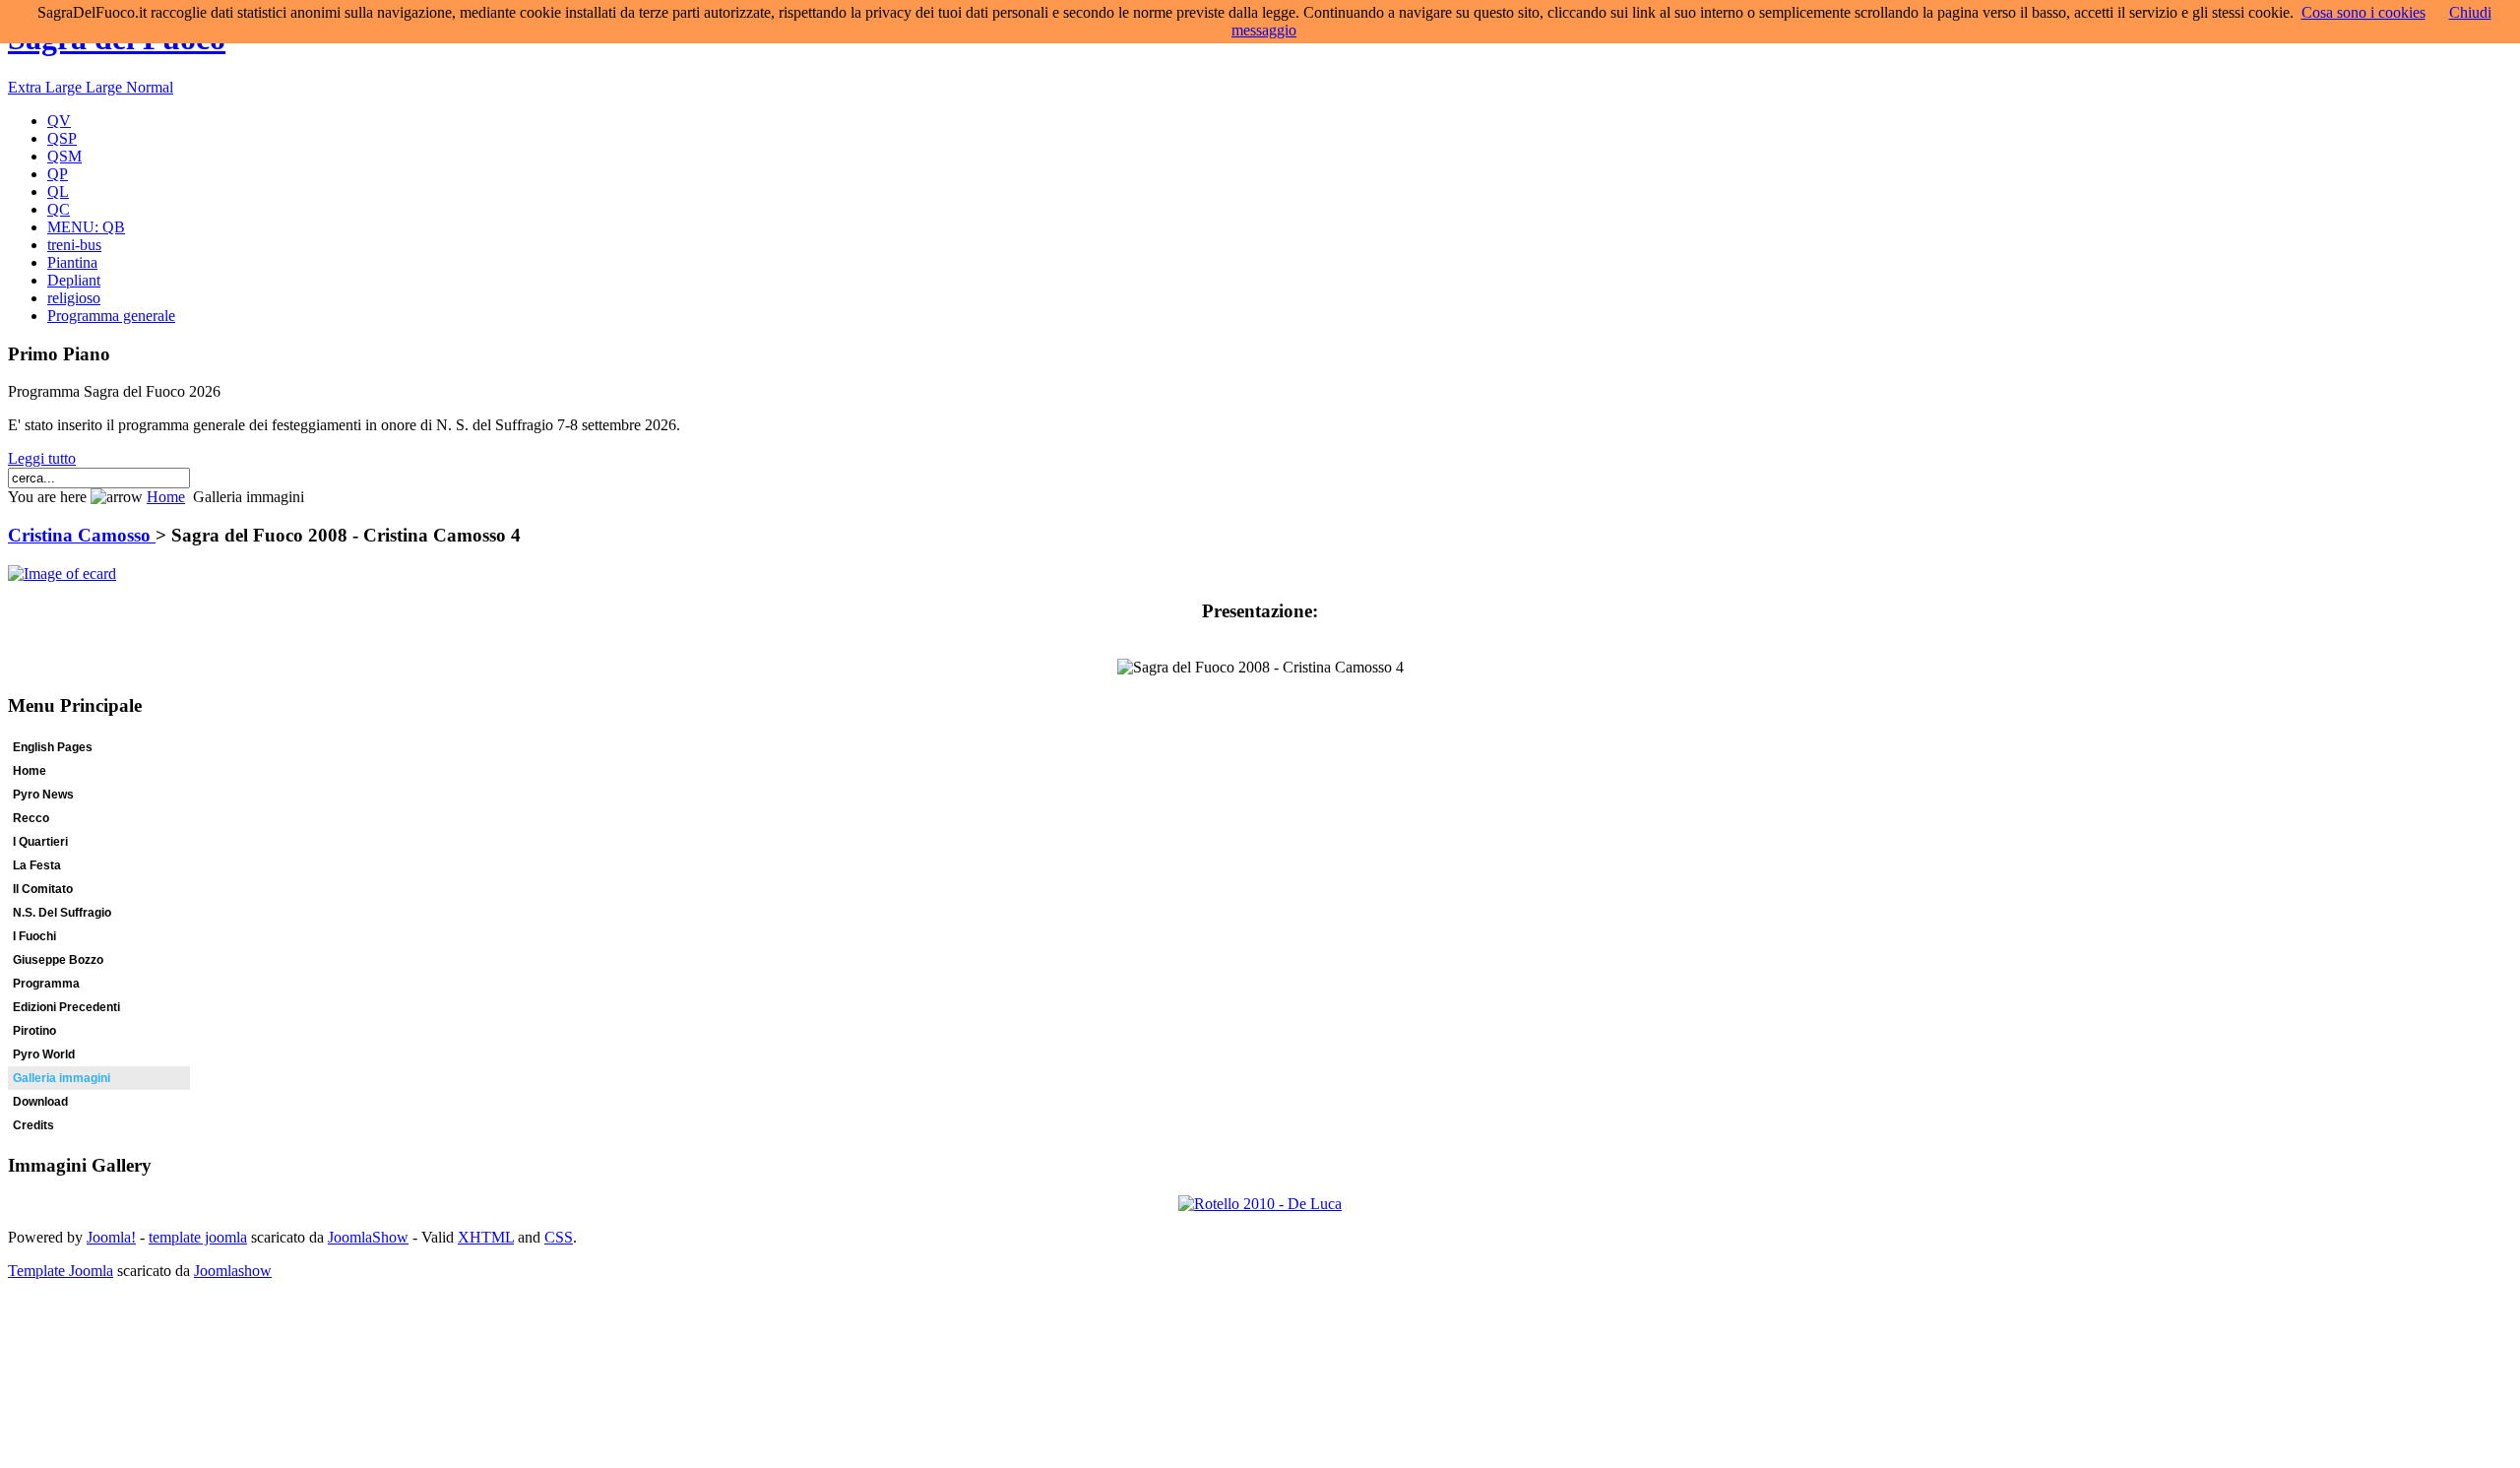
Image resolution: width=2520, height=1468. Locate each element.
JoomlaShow (368, 1237)
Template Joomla (61, 1271)
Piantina (72, 262)
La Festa (37, 865)
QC (59, 209)
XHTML (486, 1237)
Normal (150, 87)
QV (59, 121)
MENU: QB (86, 227)
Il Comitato (43, 889)
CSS (559, 1237)
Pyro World (44, 1054)
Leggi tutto (42, 458)
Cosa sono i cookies (2363, 12)
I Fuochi (34, 936)
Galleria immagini (62, 1078)
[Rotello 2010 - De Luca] (1260, 1204)
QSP (62, 138)
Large (106, 87)
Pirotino (34, 1031)
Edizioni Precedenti (66, 1007)
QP (58, 174)
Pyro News (43, 795)
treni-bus (74, 245)
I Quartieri (40, 842)
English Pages (53, 747)
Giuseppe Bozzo (58, 960)
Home (166, 497)
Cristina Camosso (82, 535)
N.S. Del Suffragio (62, 913)
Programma (46, 984)
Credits (33, 1125)
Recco (31, 818)
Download (40, 1102)
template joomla (198, 1237)
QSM (64, 156)
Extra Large (47, 87)
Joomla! (111, 1237)
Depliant (74, 280)
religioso (74, 298)
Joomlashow (233, 1271)
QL (58, 191)
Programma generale (111, 316)
